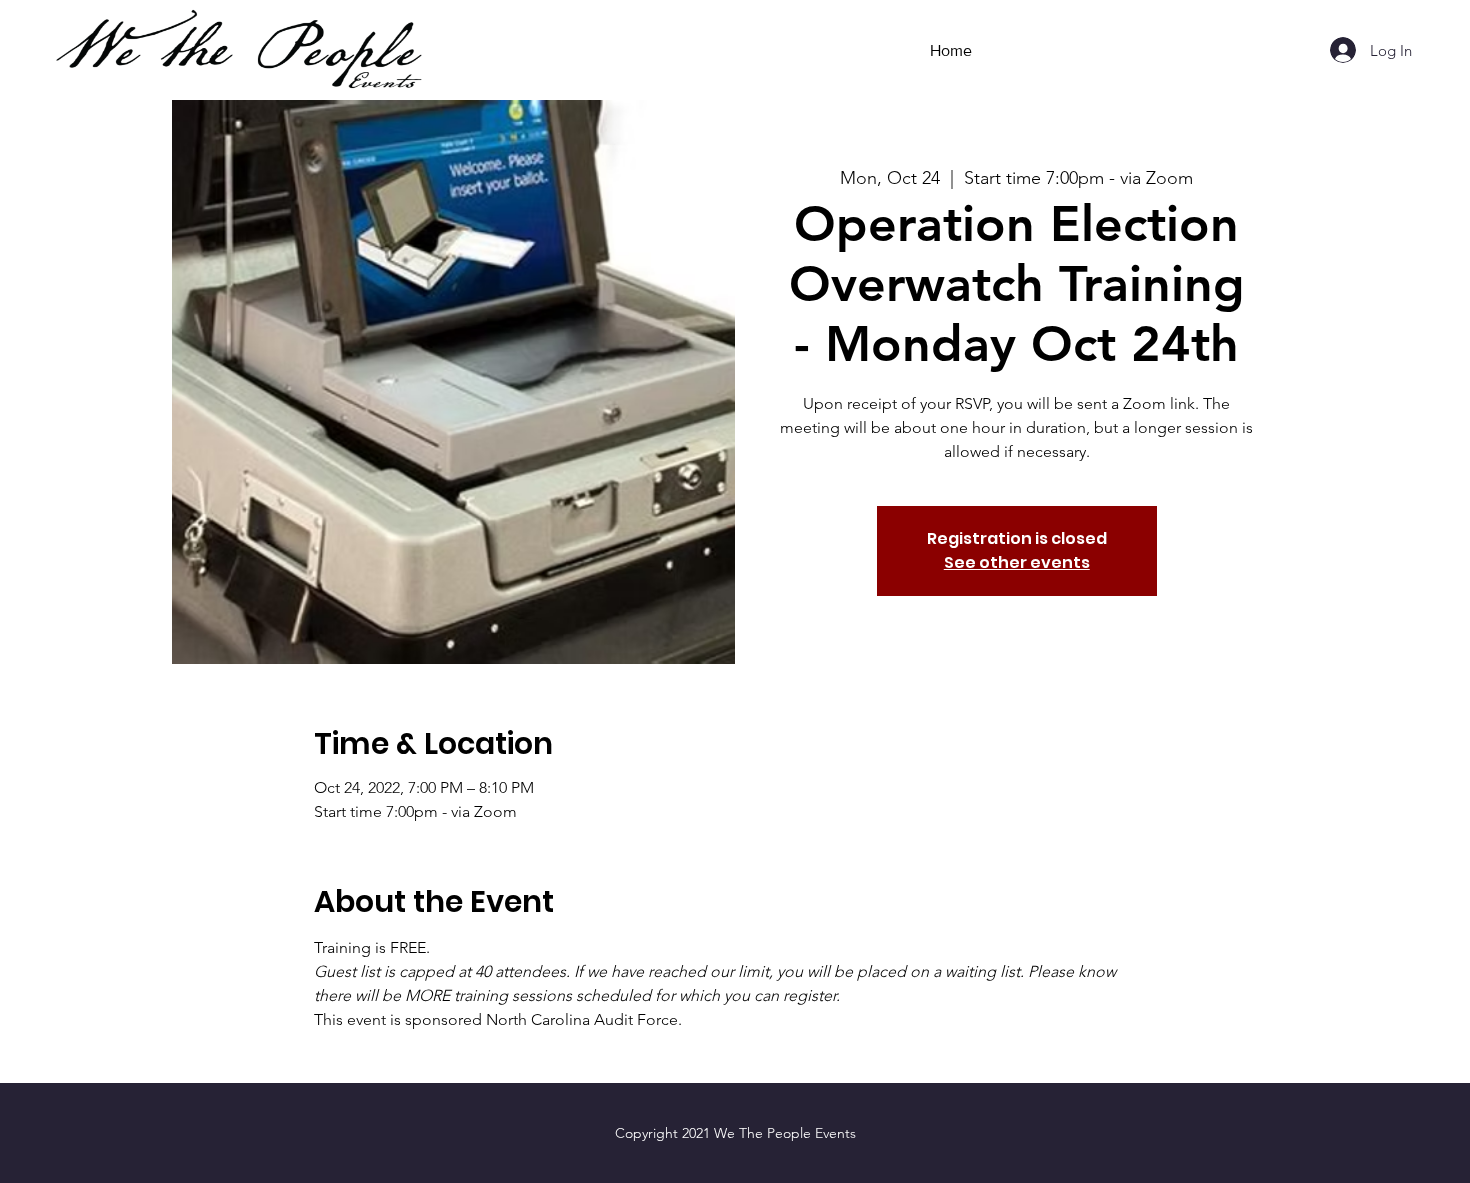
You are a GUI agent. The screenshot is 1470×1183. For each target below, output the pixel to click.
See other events (1017, 562)
